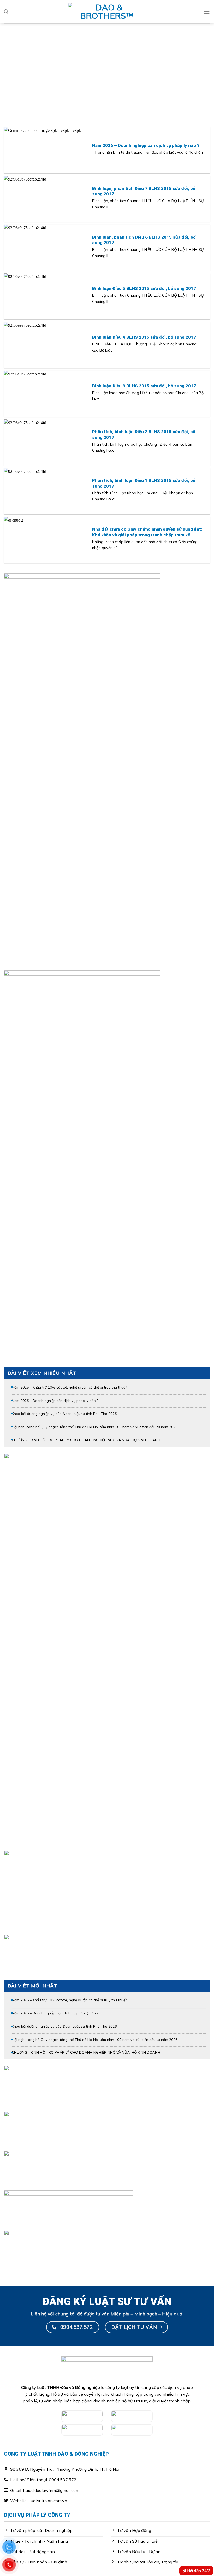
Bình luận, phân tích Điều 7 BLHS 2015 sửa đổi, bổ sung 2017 (144, 191)
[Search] (6, 12)
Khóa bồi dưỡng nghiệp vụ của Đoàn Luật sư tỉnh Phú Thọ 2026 (64, 1413)
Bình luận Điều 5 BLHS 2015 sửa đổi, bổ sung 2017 (144, 288)
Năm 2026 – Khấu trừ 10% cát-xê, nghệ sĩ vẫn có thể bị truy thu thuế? (69, 1387)
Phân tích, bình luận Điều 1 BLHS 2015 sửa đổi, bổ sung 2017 (144, 483)
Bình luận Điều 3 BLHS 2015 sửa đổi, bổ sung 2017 (144, 386)
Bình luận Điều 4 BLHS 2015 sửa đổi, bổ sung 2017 (144, 337)
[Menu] (207, 12)
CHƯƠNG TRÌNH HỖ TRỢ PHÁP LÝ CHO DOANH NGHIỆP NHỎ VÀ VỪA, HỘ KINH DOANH (86, 1440)
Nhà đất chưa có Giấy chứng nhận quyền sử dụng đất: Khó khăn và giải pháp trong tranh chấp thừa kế (147, 532)
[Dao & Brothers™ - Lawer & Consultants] (107, 12)
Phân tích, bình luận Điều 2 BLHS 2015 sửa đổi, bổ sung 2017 (144, 435)
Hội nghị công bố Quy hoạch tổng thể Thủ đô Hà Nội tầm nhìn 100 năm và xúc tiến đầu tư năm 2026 (95, 1427)
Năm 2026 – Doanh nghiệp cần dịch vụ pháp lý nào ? (146, 145)
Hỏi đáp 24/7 (198, 2571)
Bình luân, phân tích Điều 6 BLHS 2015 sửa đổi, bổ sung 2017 (144, 240)
